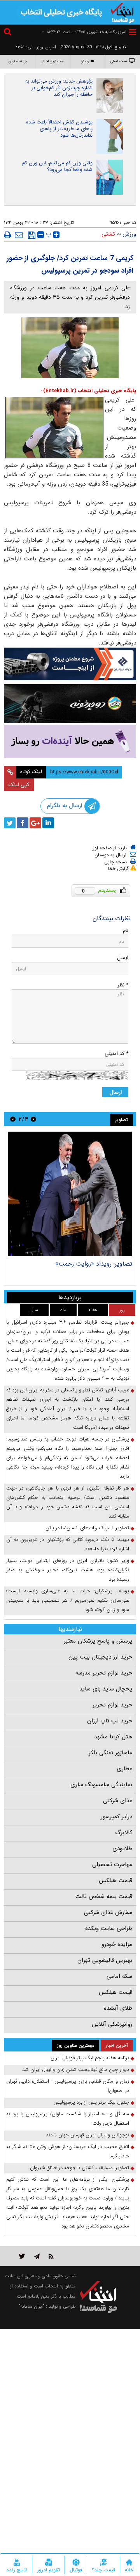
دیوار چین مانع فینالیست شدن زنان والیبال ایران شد (76, 2070)
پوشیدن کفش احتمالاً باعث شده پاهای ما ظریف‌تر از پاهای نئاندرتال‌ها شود (59, 129)
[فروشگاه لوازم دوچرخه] (70, 704)
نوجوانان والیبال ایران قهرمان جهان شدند (87, 2135)
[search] (9, 33)
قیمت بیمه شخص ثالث (104, 1896)
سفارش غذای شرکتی (108, 1912)
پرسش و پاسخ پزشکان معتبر (98, 1641)
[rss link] (51, 2256)
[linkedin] (48, 823)
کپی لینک (19, 785)
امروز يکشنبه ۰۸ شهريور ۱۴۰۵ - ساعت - (84, 32)
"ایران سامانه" (31, 2306)
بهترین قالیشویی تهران (105, 1960)
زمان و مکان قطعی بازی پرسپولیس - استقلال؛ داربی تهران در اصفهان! (68, 2086)
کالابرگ (124, 1833)
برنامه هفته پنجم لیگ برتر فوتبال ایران (90, 2058)
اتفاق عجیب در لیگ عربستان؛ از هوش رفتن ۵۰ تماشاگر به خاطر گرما (68, 2151)
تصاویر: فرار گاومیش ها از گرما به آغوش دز (78, 1264)
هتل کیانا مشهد (113, 1737)
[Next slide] (13, 1119)
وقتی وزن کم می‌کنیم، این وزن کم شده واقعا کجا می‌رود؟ (57, 166)
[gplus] (35, 823)
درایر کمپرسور (116, 1817)
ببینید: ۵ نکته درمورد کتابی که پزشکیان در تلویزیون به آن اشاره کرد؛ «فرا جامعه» (68, 1544)
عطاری (124, 1769)
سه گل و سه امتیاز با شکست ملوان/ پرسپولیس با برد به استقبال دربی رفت (68, 2119)
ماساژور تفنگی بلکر (110, 1753)
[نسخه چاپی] (8, 235)
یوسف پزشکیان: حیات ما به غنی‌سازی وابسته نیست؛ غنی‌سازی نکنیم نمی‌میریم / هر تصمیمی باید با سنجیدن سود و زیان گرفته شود (68, 1600)
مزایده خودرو (117, 1944)
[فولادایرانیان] (70, 664)
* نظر (123, 985)
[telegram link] (37, 2256)
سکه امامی (119, 1976)
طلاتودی (122, 1849)
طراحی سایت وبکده (109, 1928)
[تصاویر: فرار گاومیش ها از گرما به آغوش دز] (70, 1194)
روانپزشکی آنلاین (112, 2024)
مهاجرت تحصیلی (112, 1865)
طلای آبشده (118, 2008)
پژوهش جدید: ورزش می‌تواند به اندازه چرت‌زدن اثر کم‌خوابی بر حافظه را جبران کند (59, 88)
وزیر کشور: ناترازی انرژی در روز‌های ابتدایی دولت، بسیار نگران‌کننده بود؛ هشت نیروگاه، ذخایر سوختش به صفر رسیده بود (68, 1570)
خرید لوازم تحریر (112, 1705)
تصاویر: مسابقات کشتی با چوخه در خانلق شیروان (80, 2168)
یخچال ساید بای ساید (106, 1689)
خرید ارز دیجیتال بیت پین (100, 1657)
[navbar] (133, 32)
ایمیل (123, 958)
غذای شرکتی (118, 1801)
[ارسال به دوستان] (19, 235)
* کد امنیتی (116, 1054)
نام (126, 931)
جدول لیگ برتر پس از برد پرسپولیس (91, 2102)
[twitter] (10, 823)
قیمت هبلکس (115, 1880)
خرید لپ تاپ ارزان (110, 1721)
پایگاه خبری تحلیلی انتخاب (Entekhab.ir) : (88, 391)
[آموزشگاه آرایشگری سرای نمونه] (70, 742)
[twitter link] (22, 2256)
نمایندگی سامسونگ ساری (101, 1785)
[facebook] (23, 823)
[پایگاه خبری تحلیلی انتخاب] (122, 12)
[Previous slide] (33, 1119)
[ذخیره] (32, 235)
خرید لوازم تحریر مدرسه (104, 1673)
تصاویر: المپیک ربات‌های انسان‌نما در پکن (87, 1528)
